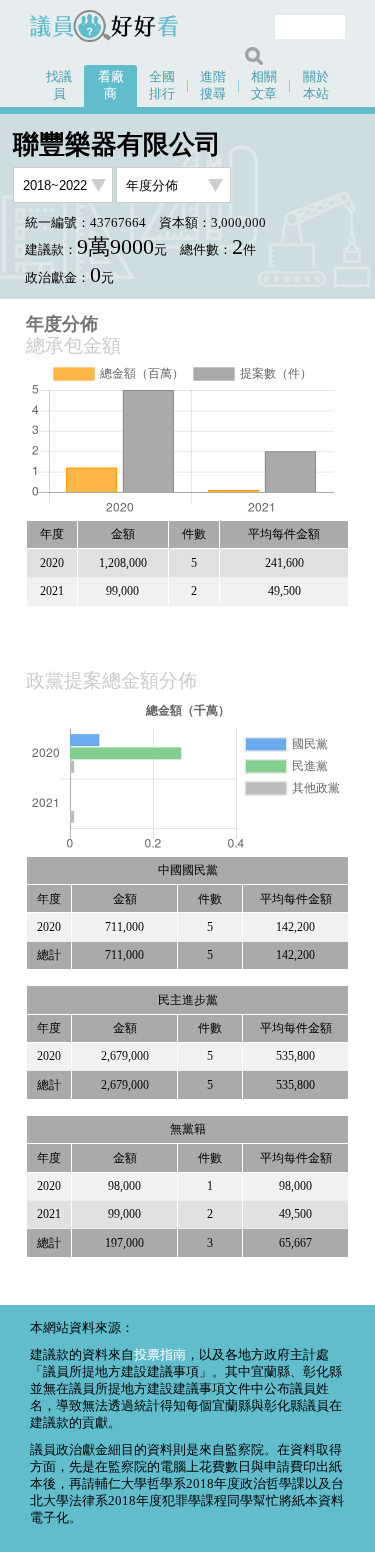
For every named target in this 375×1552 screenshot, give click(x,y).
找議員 (59, 85)
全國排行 (162, 85)
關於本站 (316, 85)
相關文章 (264, 85)
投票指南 (160, 1355)
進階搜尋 (213, 85)
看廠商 (111, 85)
